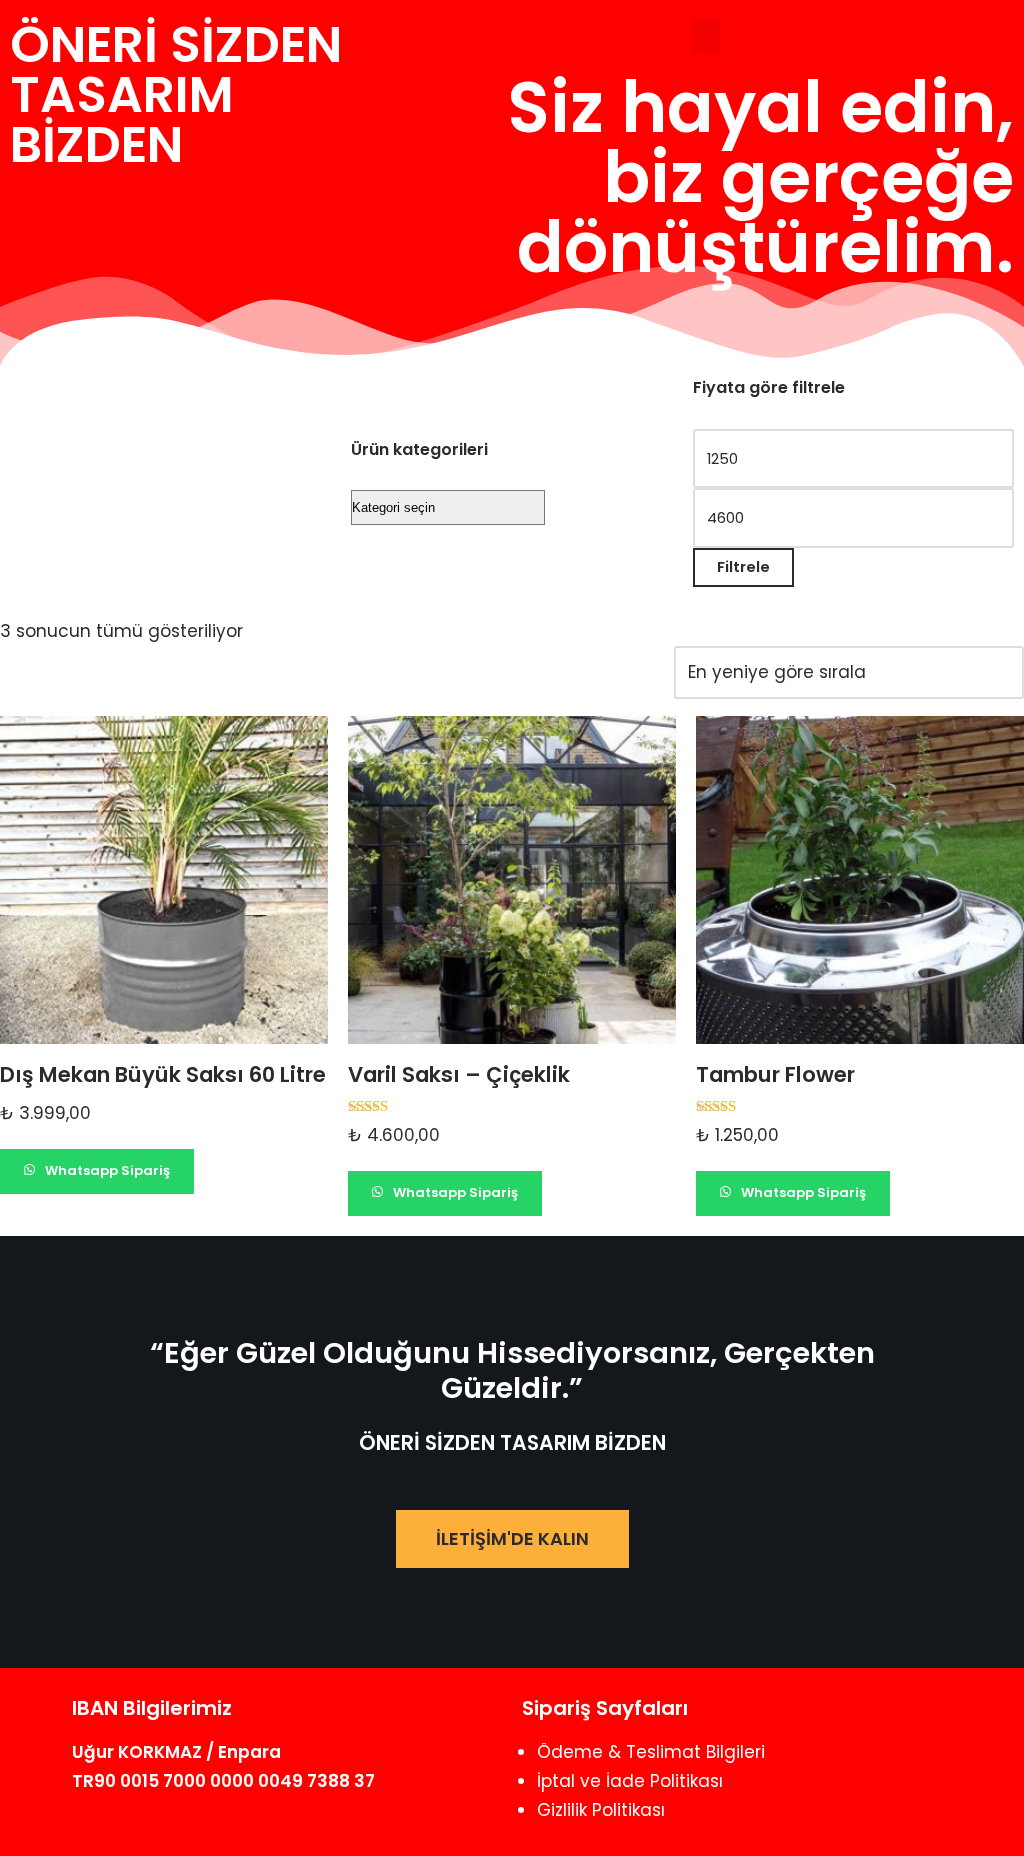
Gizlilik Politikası (601, 1810)
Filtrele (743, 566)
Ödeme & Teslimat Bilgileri (651, 1752)
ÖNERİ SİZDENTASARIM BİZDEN (176, 94)
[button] (707, 36)
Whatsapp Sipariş (106, 1170)
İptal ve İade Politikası (630, 1781)
